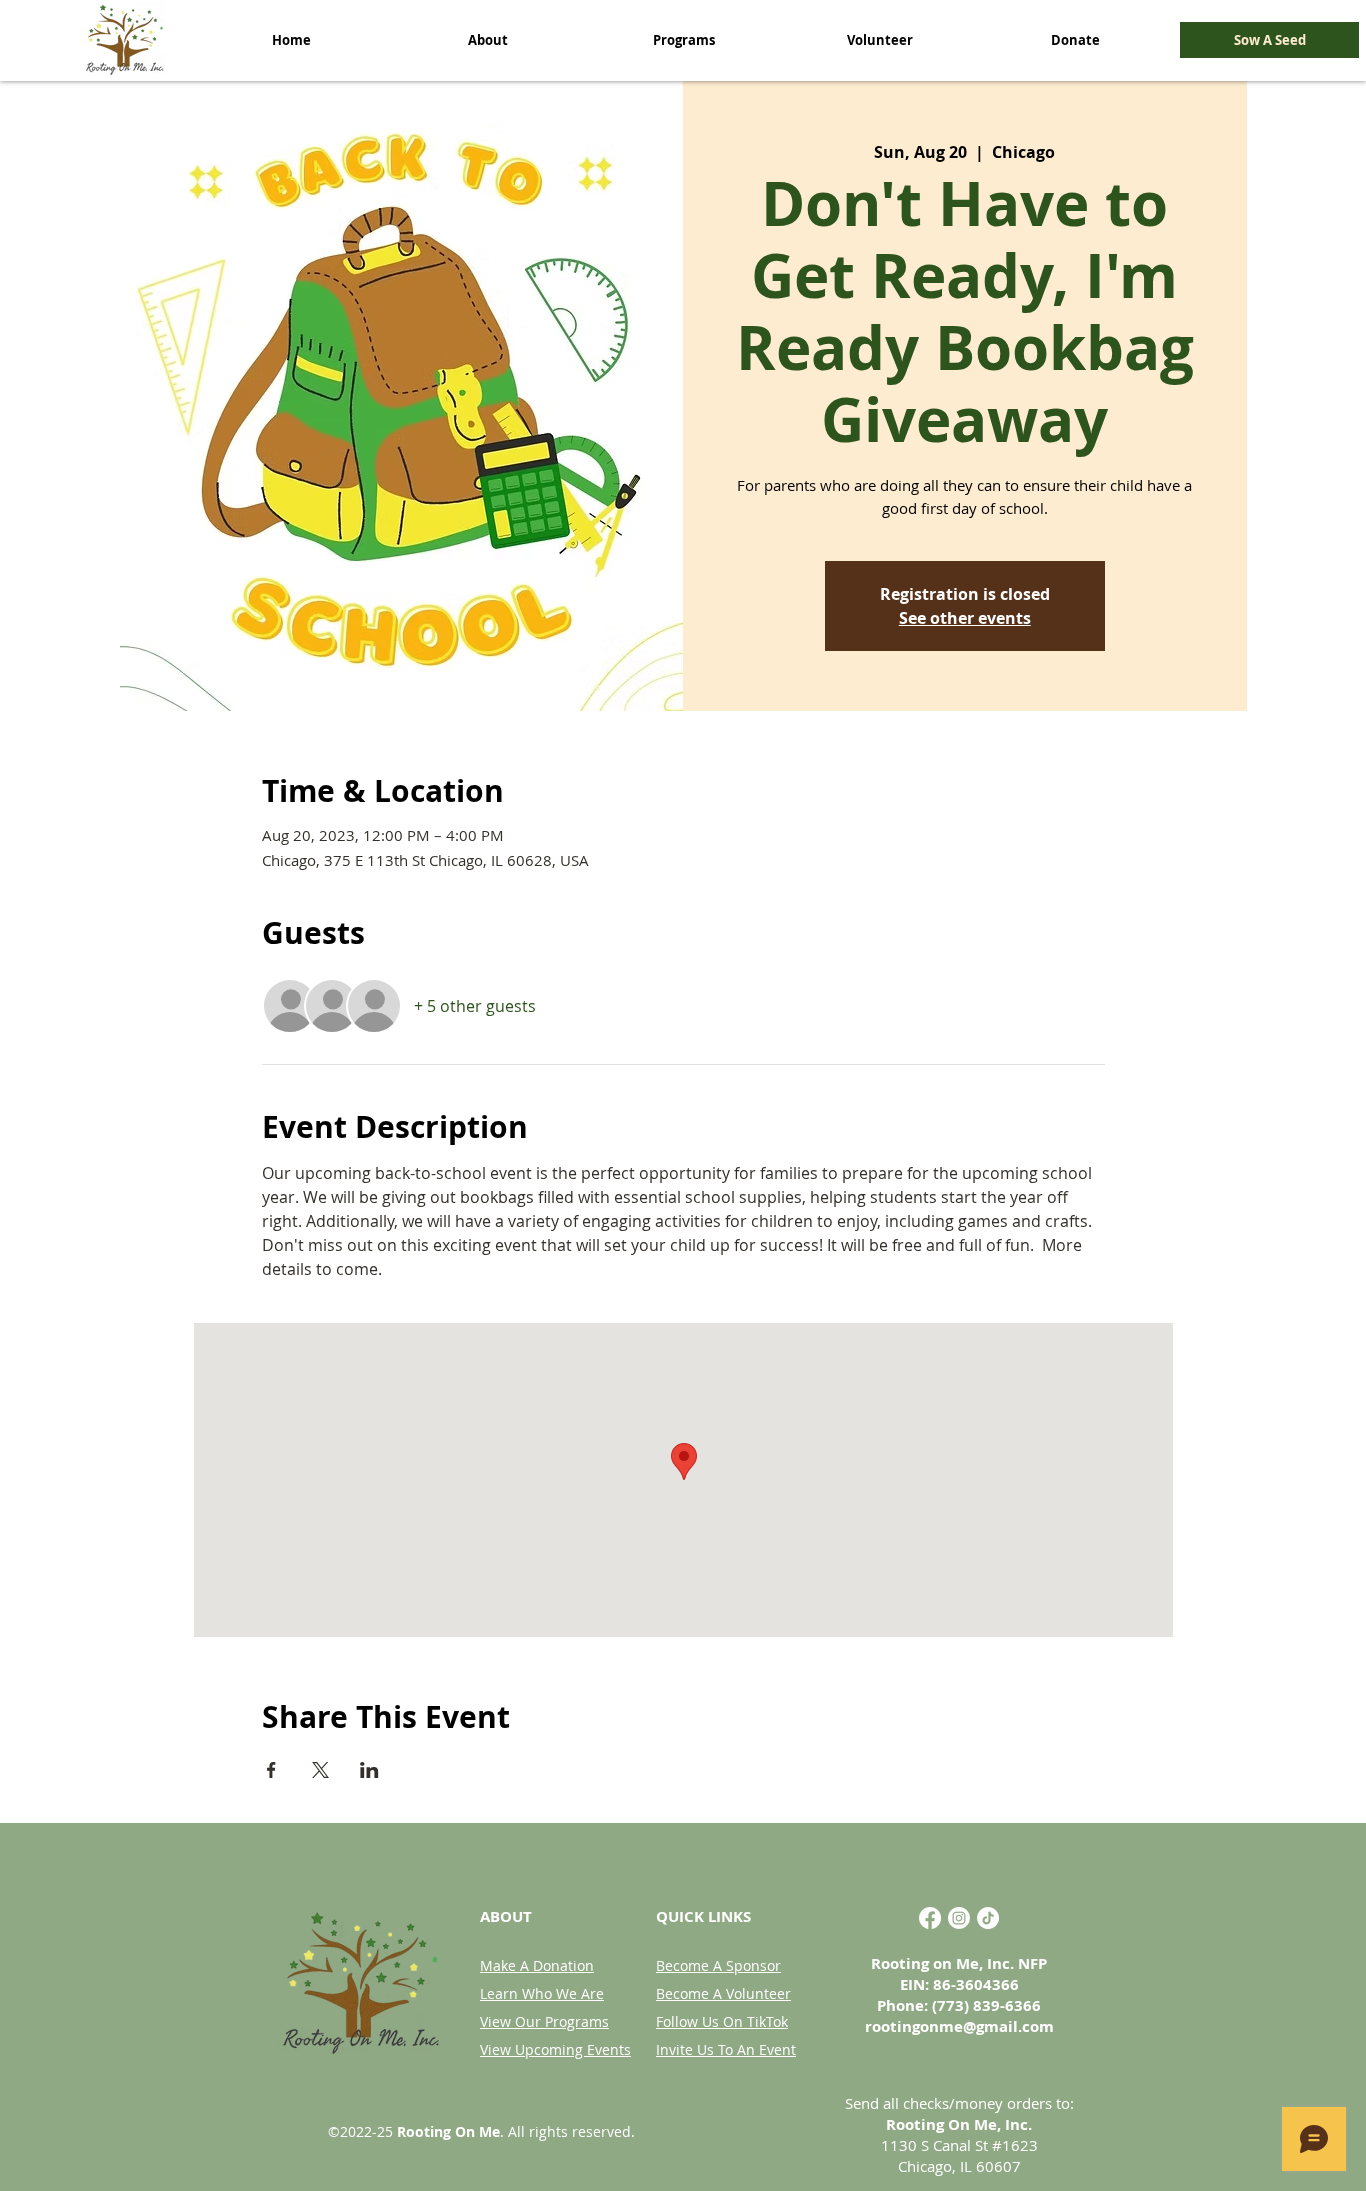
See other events (965, 618)
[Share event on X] (320, 1770)
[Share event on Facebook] (271, 1770)
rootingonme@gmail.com (959, 2026)
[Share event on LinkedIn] (369, 1770)
